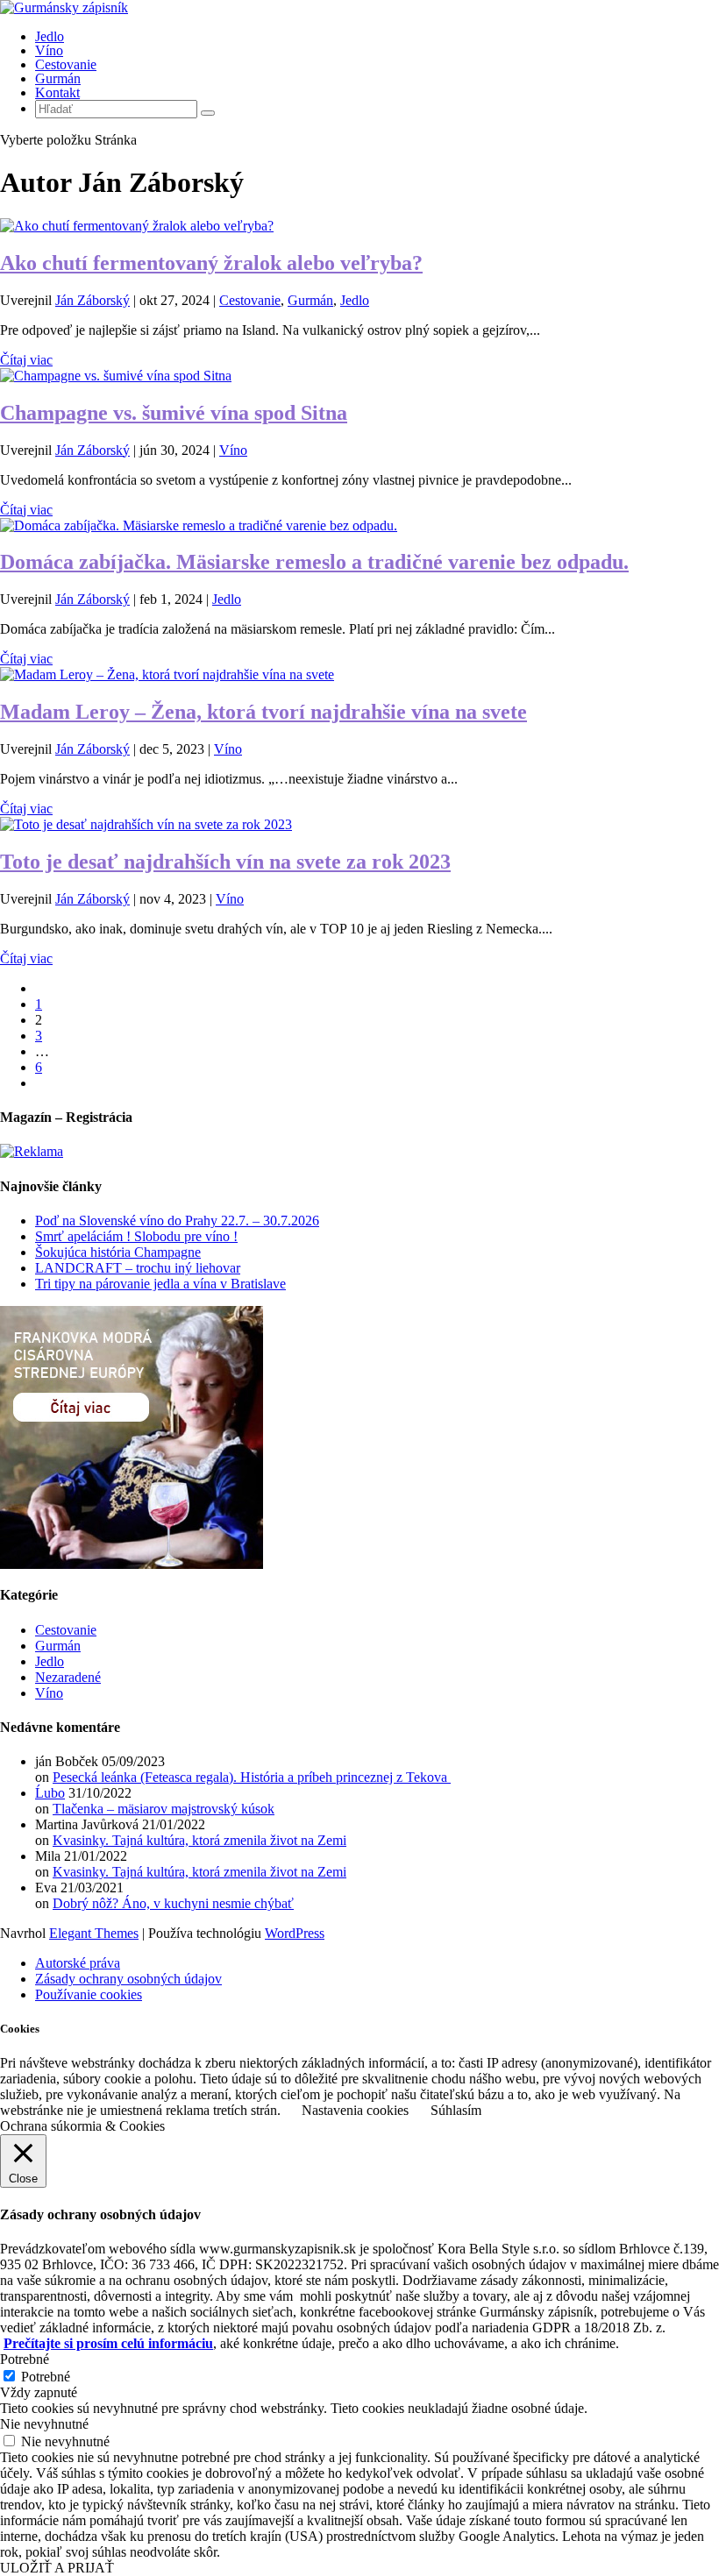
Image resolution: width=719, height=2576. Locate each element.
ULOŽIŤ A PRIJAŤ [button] (57, 2568)
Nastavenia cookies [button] (355, 2110)
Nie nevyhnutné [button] (44, 2424)
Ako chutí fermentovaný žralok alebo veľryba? (211, 263)
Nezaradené (68, 1677)
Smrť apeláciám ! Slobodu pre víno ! (136, 1236)
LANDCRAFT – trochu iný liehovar (138, 1268)
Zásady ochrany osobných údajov (128, 1979)
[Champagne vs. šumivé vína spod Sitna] (116, 376)
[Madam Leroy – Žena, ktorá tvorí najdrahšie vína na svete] (167, 674)
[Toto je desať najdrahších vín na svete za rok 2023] (146, 824)
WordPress (295, 1933)
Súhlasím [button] (456, 2110)
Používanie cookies (89, 1994)
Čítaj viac (26, 360)
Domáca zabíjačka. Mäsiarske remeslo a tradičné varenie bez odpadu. (314, 562)
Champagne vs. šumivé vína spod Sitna (174, 413)
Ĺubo (50, 1793)
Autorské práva (78, 1963)
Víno (49, 50)
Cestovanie (66, 64)
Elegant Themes (94, 1933)
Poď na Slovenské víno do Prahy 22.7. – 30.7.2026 (177, 1221)
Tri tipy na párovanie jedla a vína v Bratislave (160, 1284)
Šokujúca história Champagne (118, 1252)
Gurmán (58, 78)
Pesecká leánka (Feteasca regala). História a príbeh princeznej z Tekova (252, 1777)
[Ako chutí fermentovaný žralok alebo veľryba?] (137, 226)
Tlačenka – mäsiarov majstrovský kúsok (164, 1809)
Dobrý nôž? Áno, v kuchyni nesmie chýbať (173, 1903)
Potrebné (46, 2377)
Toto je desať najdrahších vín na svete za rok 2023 (225, 862)
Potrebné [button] (25, 2359)
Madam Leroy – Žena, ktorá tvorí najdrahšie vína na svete (263, 712)
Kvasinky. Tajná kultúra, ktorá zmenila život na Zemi (199, 1840)
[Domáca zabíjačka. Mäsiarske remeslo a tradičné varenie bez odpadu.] (199, 525)
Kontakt (57, 92)
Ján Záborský (93, 300)
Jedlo (50, 36)
